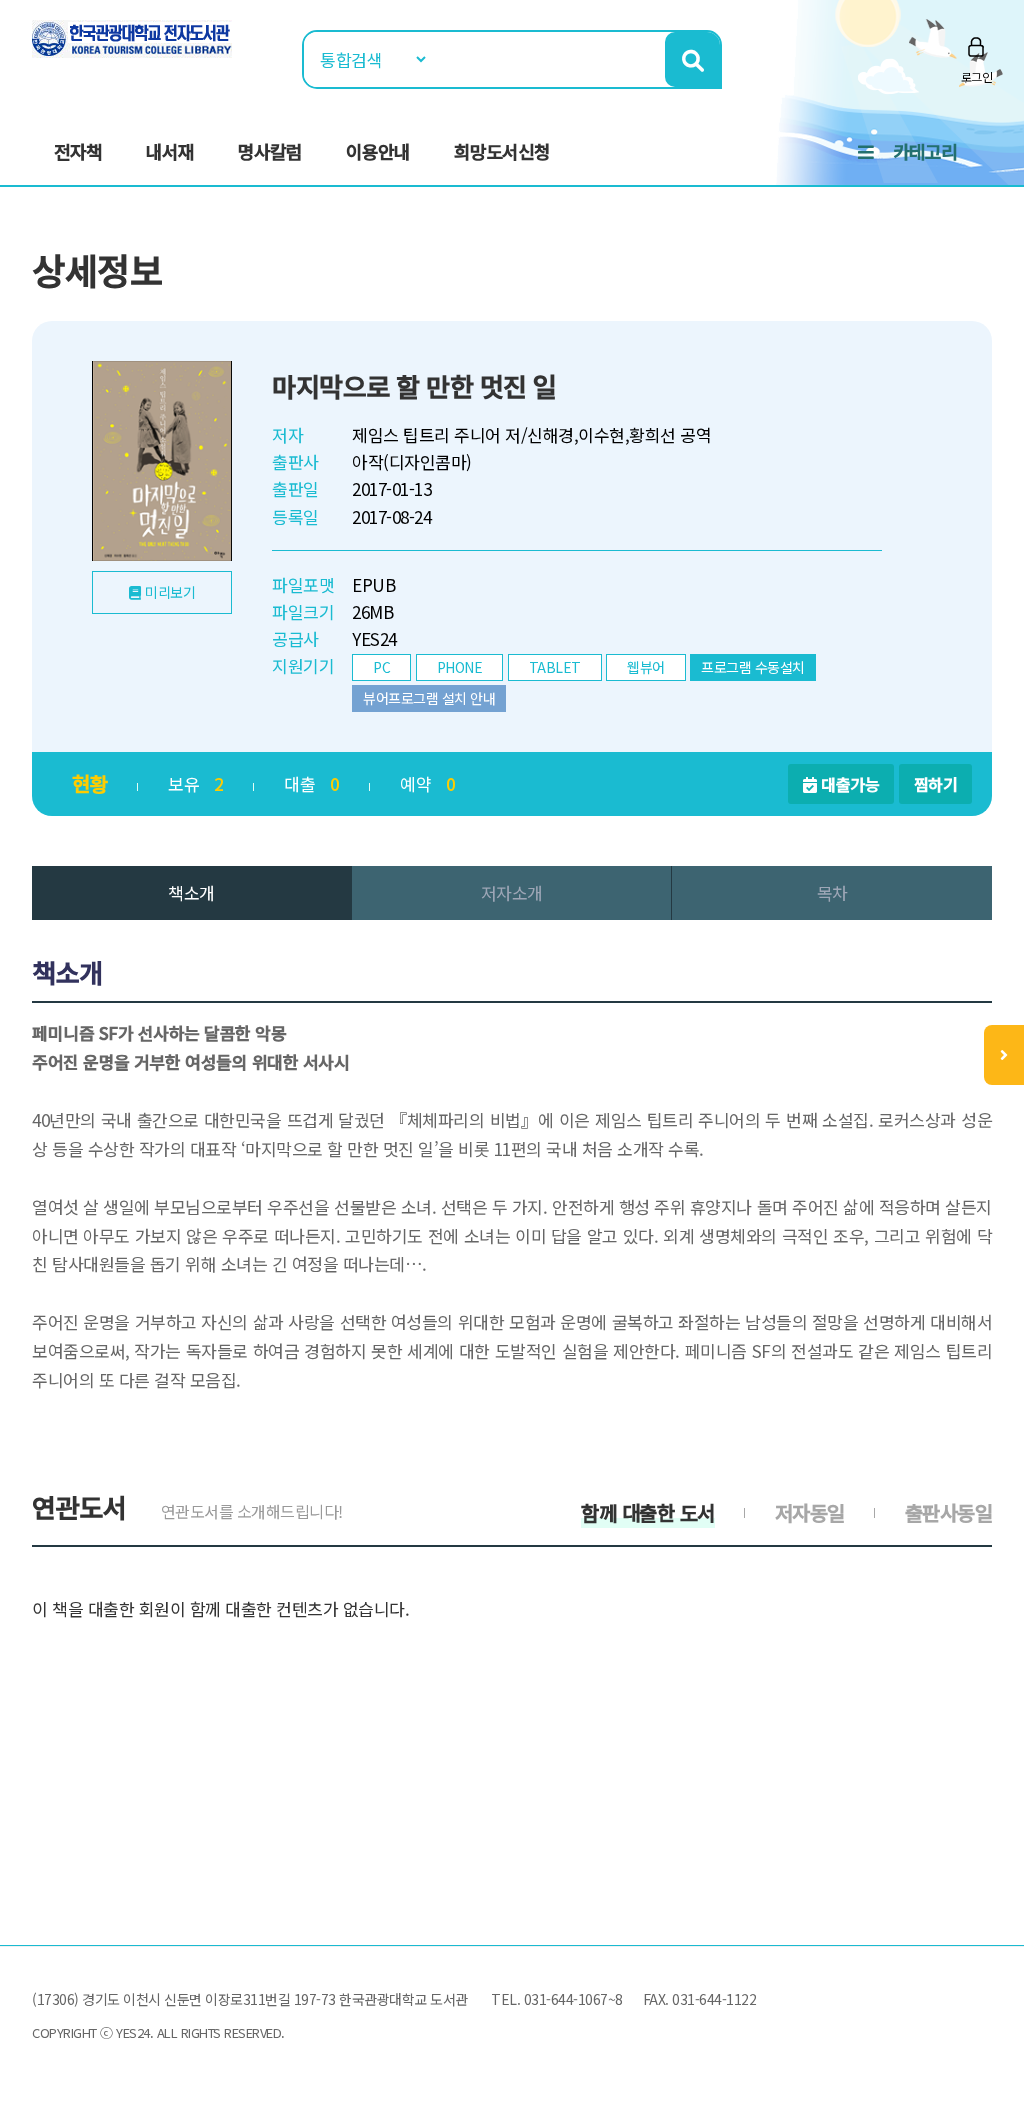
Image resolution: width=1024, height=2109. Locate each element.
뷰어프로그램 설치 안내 (429, 698)
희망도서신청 (502, 151)
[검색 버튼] (692, 59)
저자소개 (512, 892)
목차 (832, 892)
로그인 (977, 76)
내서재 (170, 151)
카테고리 (925, 151)
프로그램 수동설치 (753, 667)
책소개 (191, 892)
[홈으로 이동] (132, 36)
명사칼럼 (270, 151)
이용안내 (378, 151)
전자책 (78, 151)
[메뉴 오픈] (1004, 1055)
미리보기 (170, 592)
